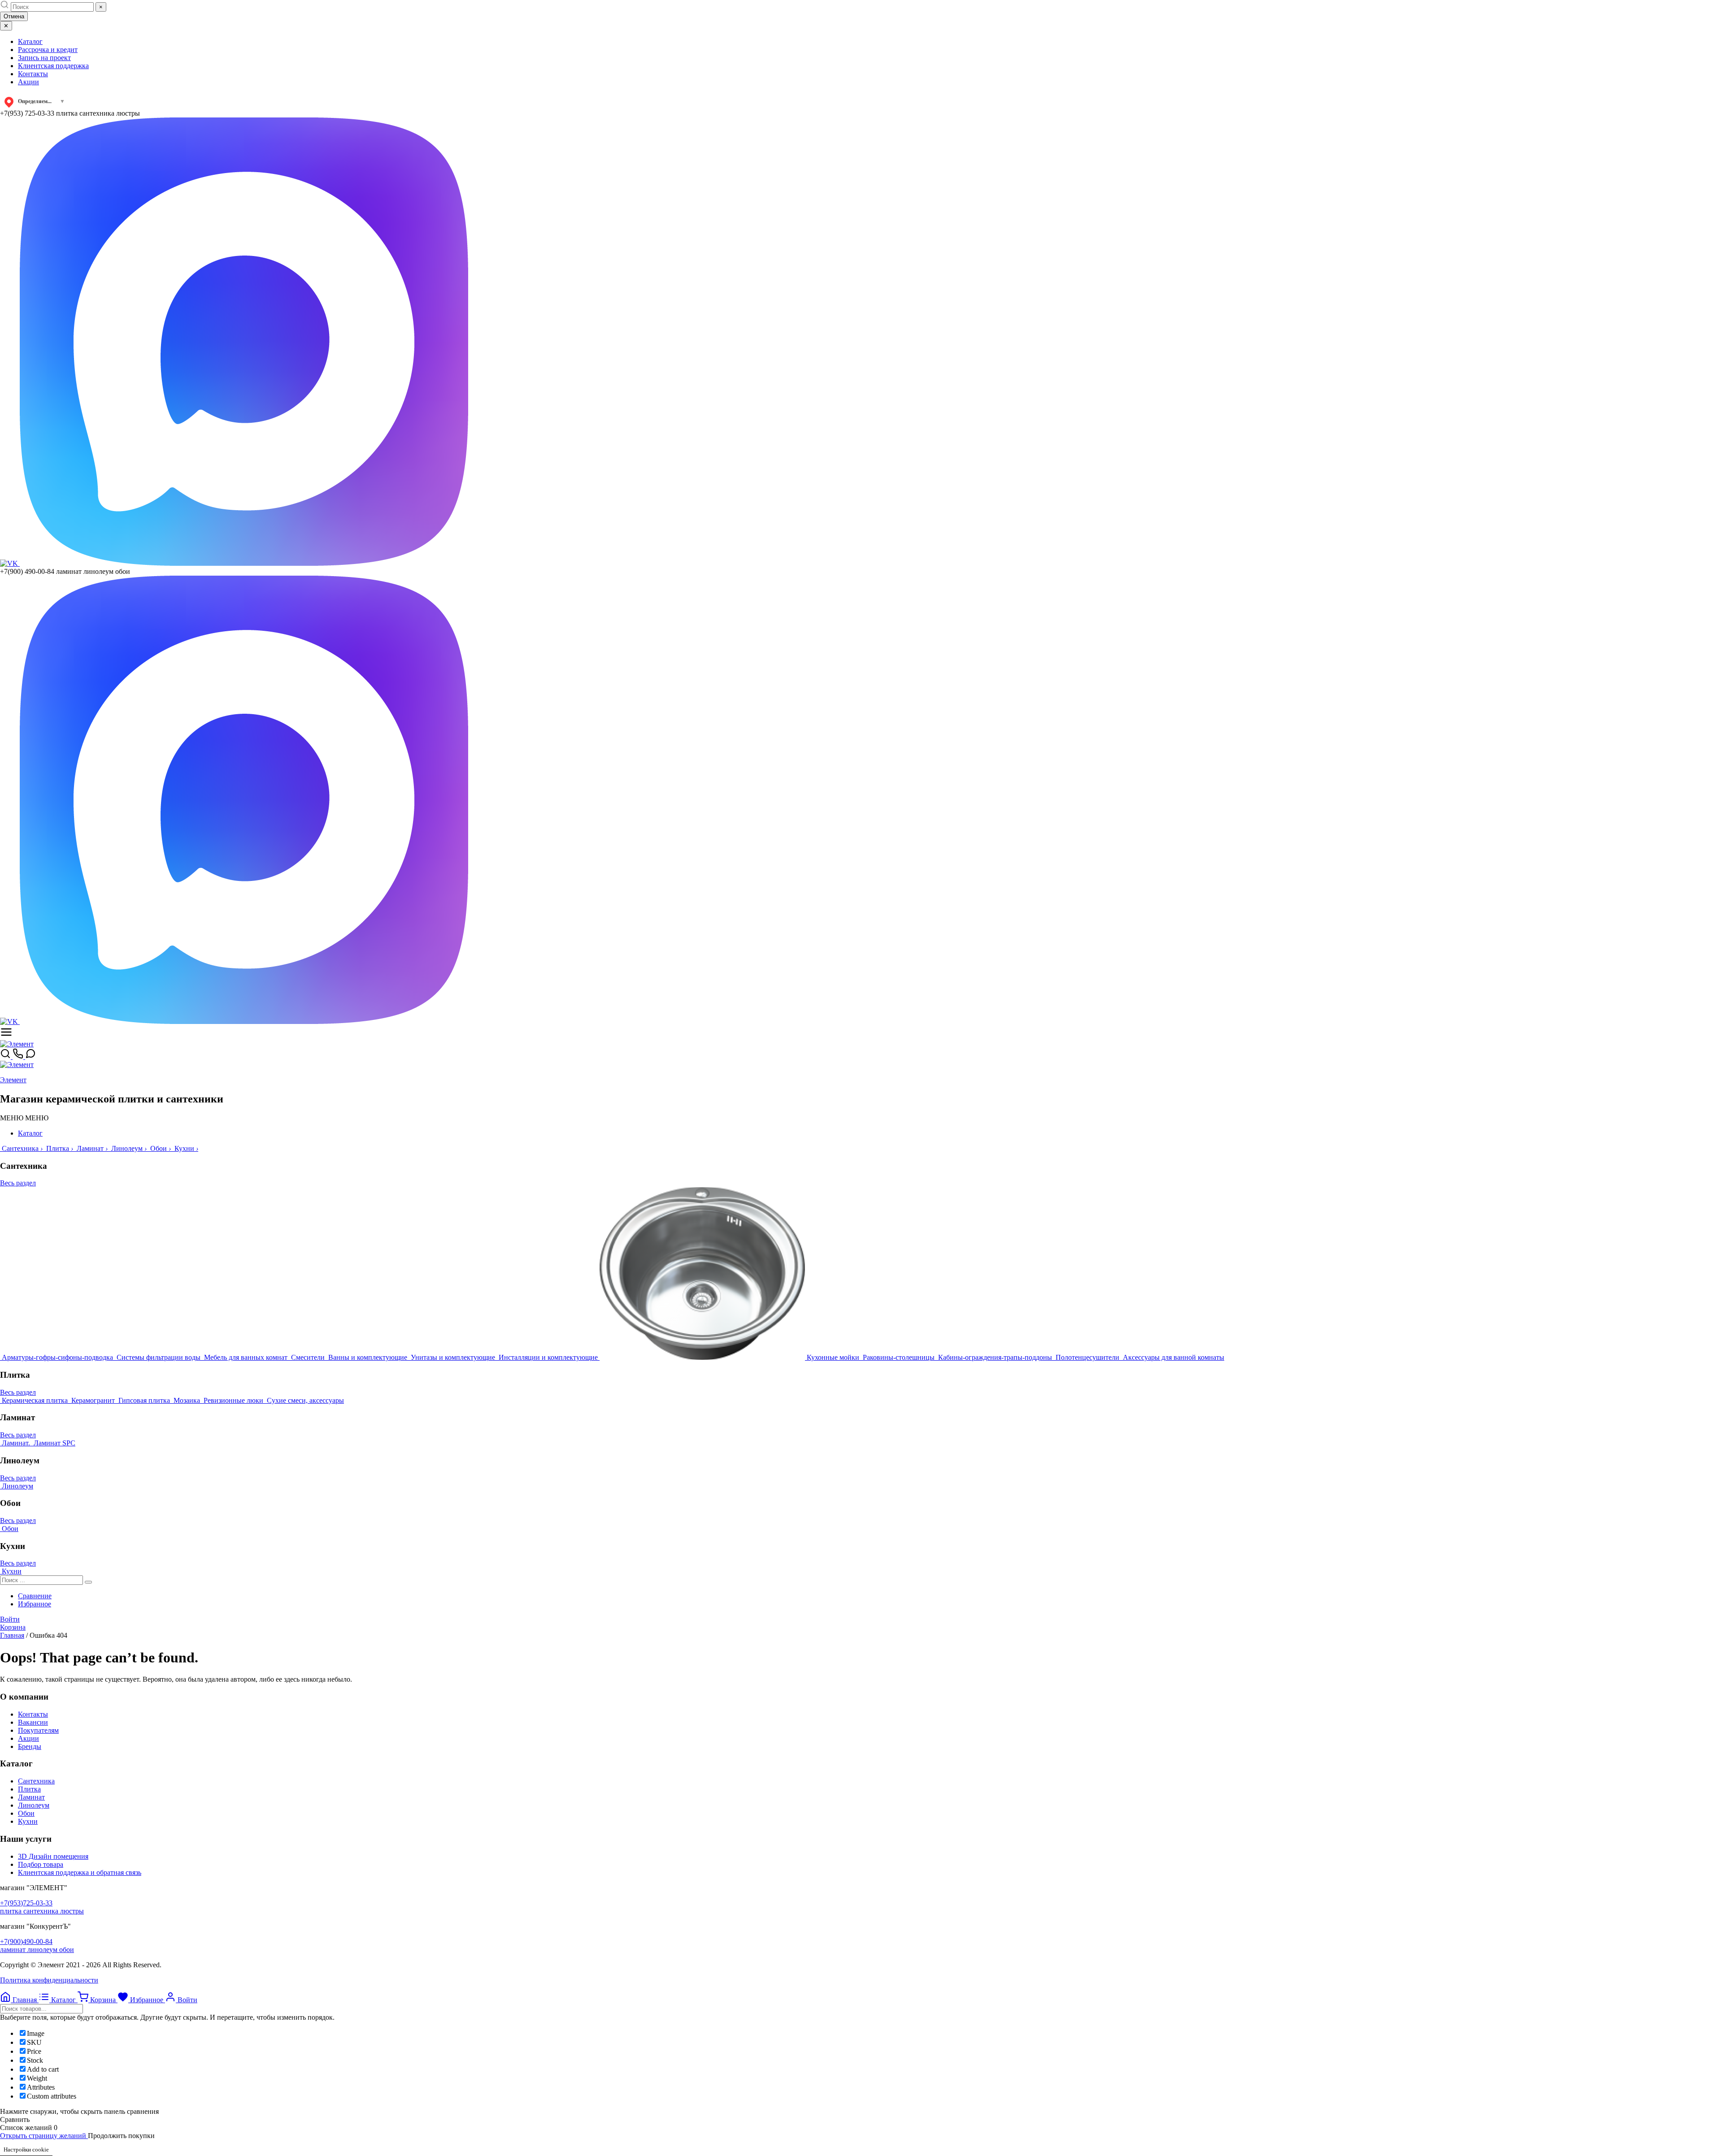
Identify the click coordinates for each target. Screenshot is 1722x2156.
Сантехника (36, 1781)
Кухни (28, 1821)
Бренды (30, 1746)
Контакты (33, 74)
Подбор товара (41, 1864)
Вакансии (33, 1722)
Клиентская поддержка (53, 66)
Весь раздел (18, 1183)
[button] (24, 1118)
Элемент (13, 1080)
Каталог (30, 41)
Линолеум (34, 1805)
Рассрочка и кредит (48, 50)
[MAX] (244, 563)
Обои (26, 1813)
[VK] (10, 563)
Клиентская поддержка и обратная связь (80, 1872)
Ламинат (31, 1797)
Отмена (14, 16)
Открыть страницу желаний (44, 2136)
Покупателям (38, 1730)
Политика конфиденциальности (49, 1980)
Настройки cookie (26, 2149)
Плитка (29, 1789)
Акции (28, 82)
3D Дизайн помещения (53, 1856)
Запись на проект (44, 58)
